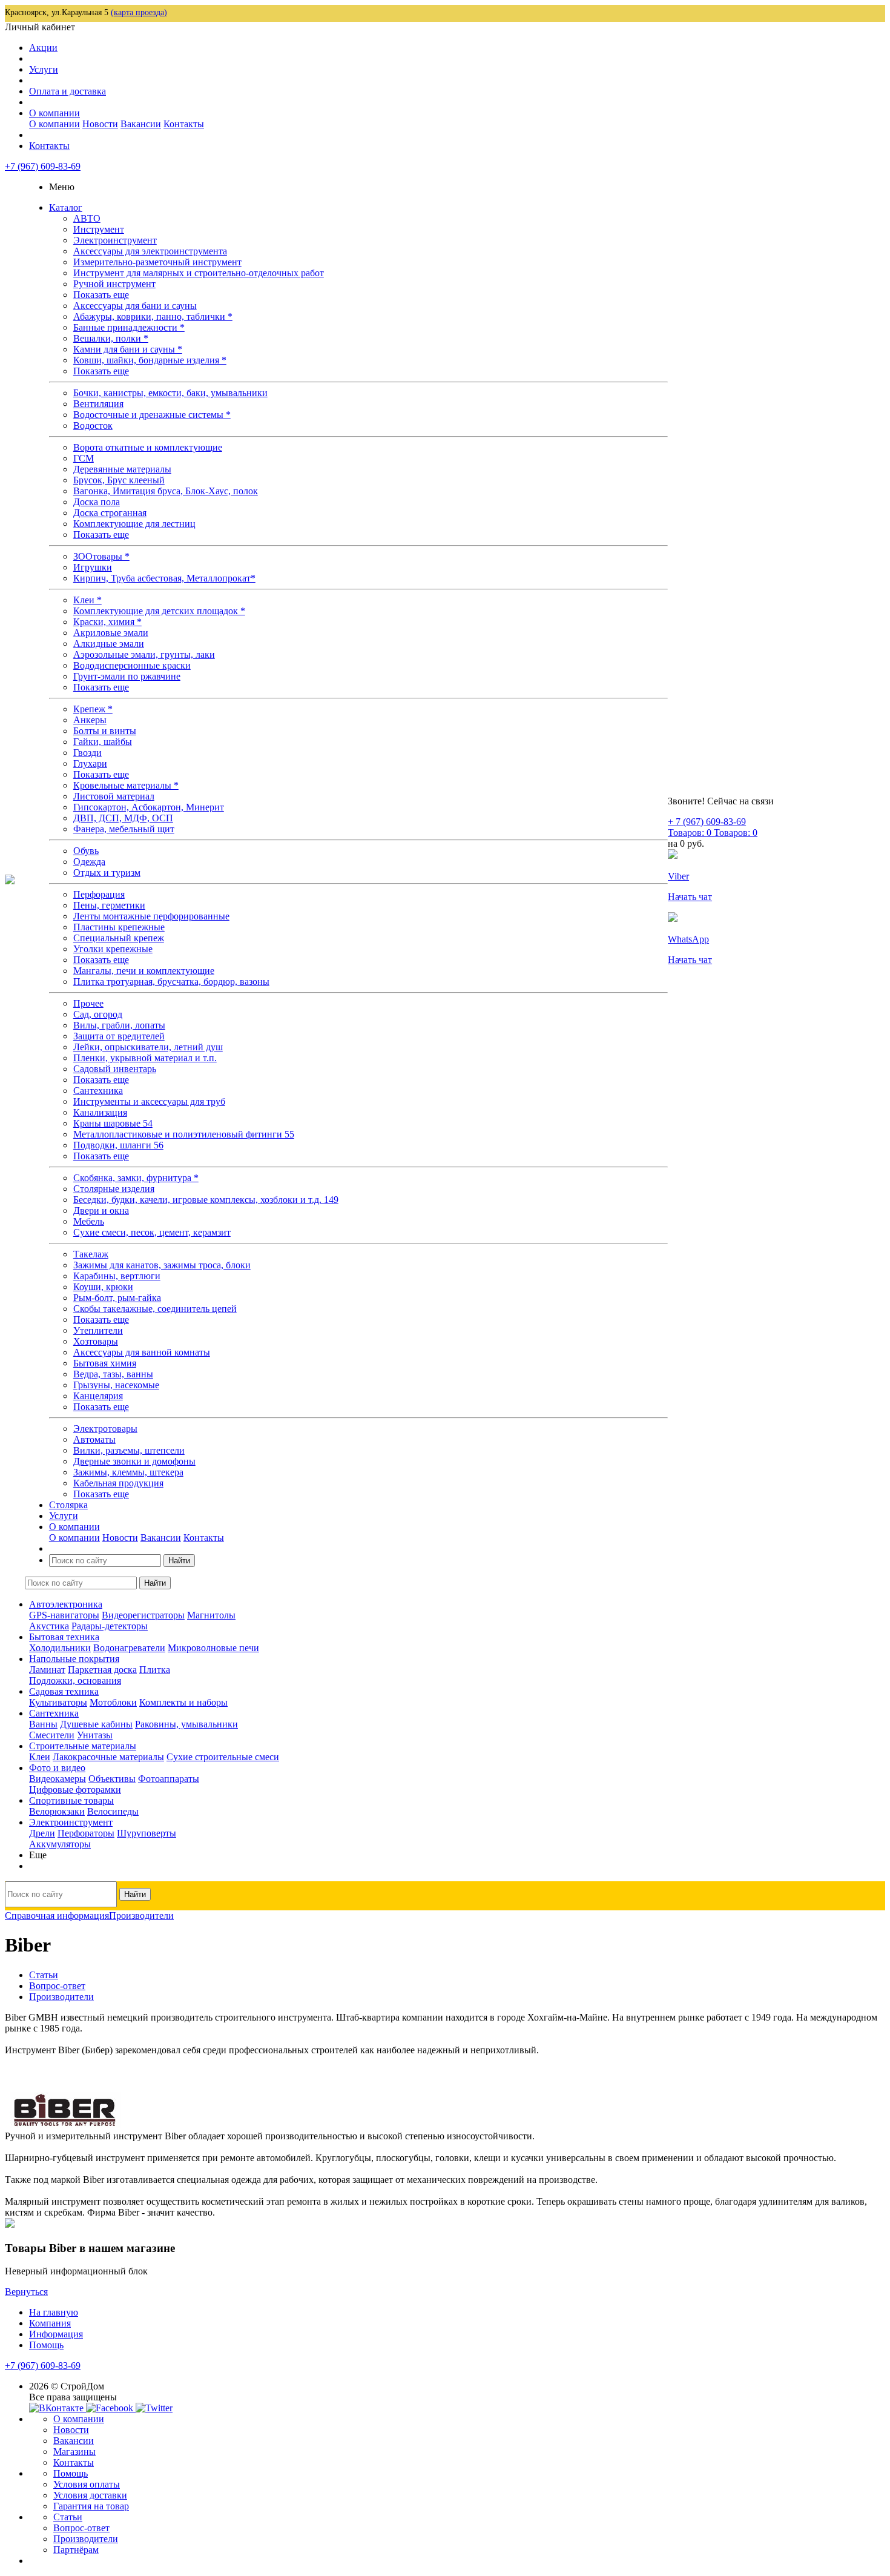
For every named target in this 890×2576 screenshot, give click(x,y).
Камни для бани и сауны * (128, 349)
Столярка (68, 1505)
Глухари (90, 763)
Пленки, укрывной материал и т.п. (145, 1058)
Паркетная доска (102, 1670)
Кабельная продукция (118, 1483)
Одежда (89, 862)
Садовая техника (64, 1691)
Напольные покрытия (74, 1659)
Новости (100, 124)
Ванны (43, 1724)
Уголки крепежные (113, 949)
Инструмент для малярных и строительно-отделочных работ (199, 273)
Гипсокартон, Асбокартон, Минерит (149, 807)
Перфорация (99, 894)
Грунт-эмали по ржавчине (127, 676)
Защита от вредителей (119, 1036)
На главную (54, 2312)
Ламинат (47, 1670)
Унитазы (95, 1735)
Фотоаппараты (169, 1779)
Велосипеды (113, 1811)
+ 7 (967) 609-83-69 (707, 822)
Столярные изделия (114, 1189)
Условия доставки (90, 2495)
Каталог (66, 207)
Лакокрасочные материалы (108, 1757)
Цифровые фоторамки (75, 1790)
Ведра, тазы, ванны (113, 1374)
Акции (43, 48)
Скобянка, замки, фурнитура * (136, 1178)
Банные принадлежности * (129, 327)
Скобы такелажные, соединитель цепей (155, 1309)
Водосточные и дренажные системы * (152, 415)
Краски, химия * (107, 622)
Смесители (52, 1735)
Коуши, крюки (103, 1287)
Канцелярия (98, 1396)
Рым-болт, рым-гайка (117, 1298)
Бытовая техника (64, 1637)
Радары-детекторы (110, 1626)
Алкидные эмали (109, 644)
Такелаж (91, 1254)
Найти (179, 1561)
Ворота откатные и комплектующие (148, 447)
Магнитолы (211, 1615)
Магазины (74, 2452)
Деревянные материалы (122, 469)
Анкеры (90, 720)
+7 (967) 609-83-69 (43, 166)
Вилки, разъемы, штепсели (129, 1450)
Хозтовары (96, 1341)
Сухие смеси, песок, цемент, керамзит (152, 1232)
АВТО (87, 218)
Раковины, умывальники (186, 1724)
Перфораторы (86, 1833)
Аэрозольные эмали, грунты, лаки (144, 654)
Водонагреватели (129, 1648)
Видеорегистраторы (143, 1615)
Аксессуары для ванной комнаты (142, 1352)
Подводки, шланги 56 (118, 1145)
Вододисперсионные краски (132, 665)
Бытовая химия (105, 1363)
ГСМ (84, 458)
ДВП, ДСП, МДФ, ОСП (123, 818)
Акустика (49, 1626)
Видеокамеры (58, 1779)
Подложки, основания (75, 1680)
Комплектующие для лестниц (134, 524)
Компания (50, 2323)
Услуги (44, 69)
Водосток (93, 425)
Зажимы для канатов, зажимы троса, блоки (162, 1265)
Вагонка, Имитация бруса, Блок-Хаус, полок (166, 491)
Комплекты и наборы (183, 1702)
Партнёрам (76, 2550)
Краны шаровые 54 (113, 1123)
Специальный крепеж (119, 938)
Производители (86, 2539)
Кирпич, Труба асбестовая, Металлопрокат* (164, 578)
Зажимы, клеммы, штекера (128, 1472)
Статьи (68, 2517)
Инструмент (99, 229)
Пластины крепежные (119, 927)
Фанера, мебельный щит (124, 829)
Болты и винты (105, 731)
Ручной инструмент (114, 284)
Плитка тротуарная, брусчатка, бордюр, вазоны (171, 982)
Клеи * (87, 600)
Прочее (88, 1003)
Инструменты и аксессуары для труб (149, 1101)
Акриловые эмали (111, 633)
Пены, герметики (109, 905)
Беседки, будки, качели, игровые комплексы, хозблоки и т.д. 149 (206, 1200)
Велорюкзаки (57, 1811)
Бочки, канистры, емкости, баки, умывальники (170, 393)
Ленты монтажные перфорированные (151, 916)
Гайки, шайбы (103, 742)
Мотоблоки (113, 1702)
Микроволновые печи (213, 1648)
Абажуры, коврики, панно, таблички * (153, 316)
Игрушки (93, 567)
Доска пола (97, 502)
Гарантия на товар (91, 2506)
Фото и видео (57, 1768)
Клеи (40, 1757)
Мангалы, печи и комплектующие (144, 971)
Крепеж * (93, 709)
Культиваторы (58, 1702)
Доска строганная (110, 513)
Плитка (155, 1670)
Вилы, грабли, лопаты (119, 1025)
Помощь (46, 2345)
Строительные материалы (83, 1746)
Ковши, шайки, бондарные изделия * (150, 360)
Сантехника (98, 1091)
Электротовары (105, 1429)
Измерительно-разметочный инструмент (157, 262)
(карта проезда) (139, 12)
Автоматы (94, 1439)
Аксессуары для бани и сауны (135, 306)
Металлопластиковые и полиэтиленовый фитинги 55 (184, 1134)
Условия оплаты (87, 2484)
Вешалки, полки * (111, 338)
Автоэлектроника (66, 1604)
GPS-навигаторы (64, 1615)
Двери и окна (101, 1210)
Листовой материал (114, 796)
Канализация (100, 1112)
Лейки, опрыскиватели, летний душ (148, 1047)
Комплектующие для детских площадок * (159, 611)
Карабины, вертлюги (117, 1276)
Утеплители (98, 1330)
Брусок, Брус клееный (119, 480)
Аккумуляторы (60, 1844)
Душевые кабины (96, 1724)
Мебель (89, 1221)
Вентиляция (98, 404)
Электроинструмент (115, 240)
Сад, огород (98, 1014)
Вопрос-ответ (81, 2528)
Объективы (112, 1779)
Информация (56, 2334)
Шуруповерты (147, 1833)
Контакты (184, 124)
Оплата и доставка (68, 91)
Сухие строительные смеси (223, 1757)
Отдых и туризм (107, 872)
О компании (54, 113)
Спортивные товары (71, 1800)
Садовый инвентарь (115, 1069)
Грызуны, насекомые (116, 1385)
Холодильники (60, 1648)
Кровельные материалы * (126, 785)
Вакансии (141, 124)
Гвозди (87, 753)
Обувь (86, 851)
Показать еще (101, 295)
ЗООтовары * (101, 556)
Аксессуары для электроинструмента (150, 251)
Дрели (42, 1833)
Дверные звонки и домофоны (134, 1461)
